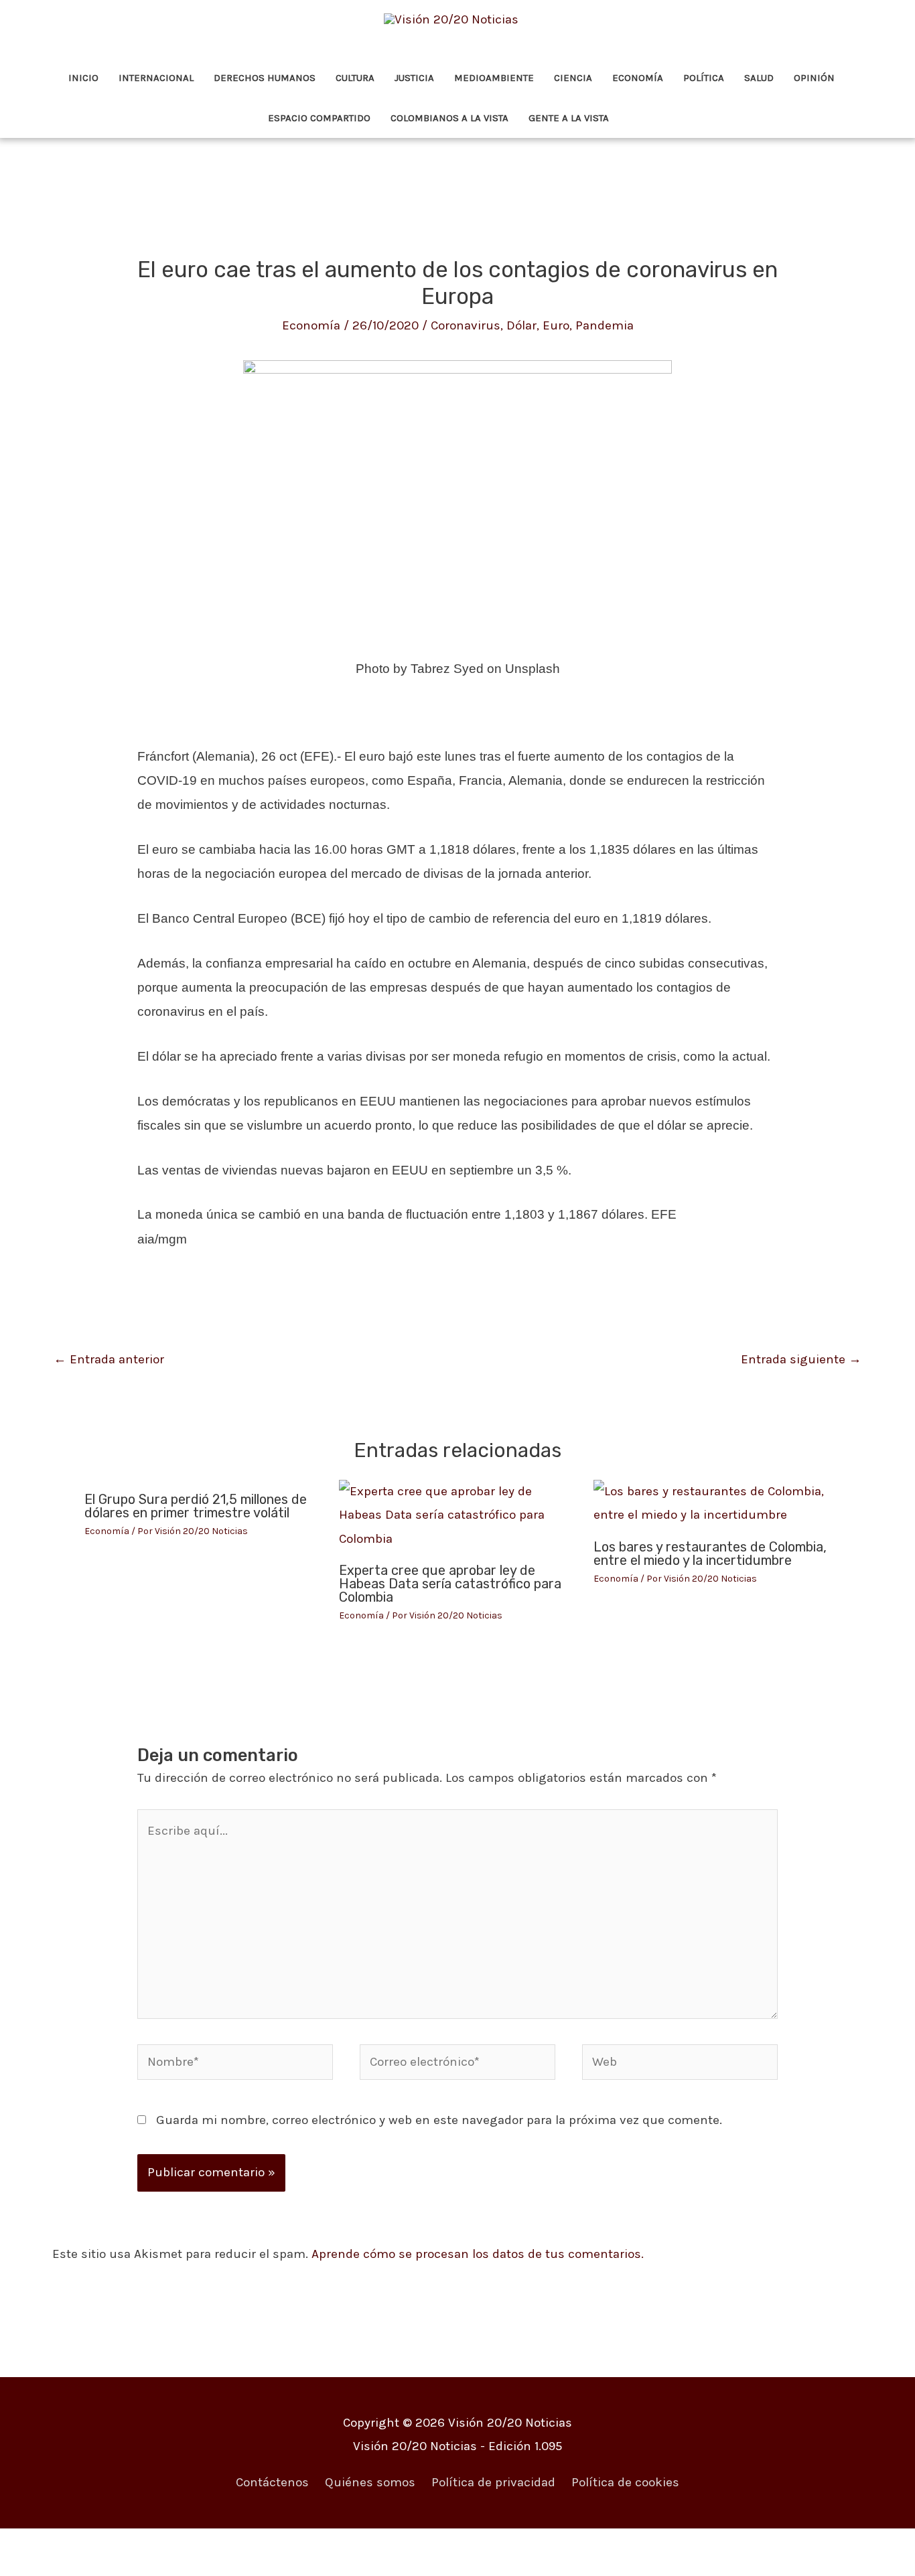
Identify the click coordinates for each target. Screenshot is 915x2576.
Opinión (814, 78)
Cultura (355, 78)
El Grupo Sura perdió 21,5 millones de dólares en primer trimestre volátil (196, 1506)
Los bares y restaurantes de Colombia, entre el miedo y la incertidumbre (710, 1554)
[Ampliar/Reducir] (27, 2544)
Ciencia (573, 78)
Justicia (414, 78)
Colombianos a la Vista (449, 118)
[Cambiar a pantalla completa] (84, 2544)
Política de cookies (625, 2482)
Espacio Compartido (319, 118)
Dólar (521, 325)
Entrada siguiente (801, 1359)
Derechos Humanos (265, 78)
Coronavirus (466, 325)
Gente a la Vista (569, 118)
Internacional (156, 78)
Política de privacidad (493, 2482)
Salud (759, 78)
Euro (556, 325)
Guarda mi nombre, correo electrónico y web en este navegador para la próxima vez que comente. (439, 2120)
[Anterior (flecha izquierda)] (27, 2568)
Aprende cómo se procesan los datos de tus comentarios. (478, 2254)
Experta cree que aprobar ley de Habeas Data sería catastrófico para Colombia (450, 1584)
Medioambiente (494, 78)
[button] (638, 118)
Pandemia (605, 325)
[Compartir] (141, 2544)
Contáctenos (272, 2482)
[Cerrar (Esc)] (198, 2544)
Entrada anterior (109, 1359)
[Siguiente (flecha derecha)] (84, 2568)
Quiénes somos (370, 2482)
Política (704, 78)
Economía (638, 78)
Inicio (83, 78)
